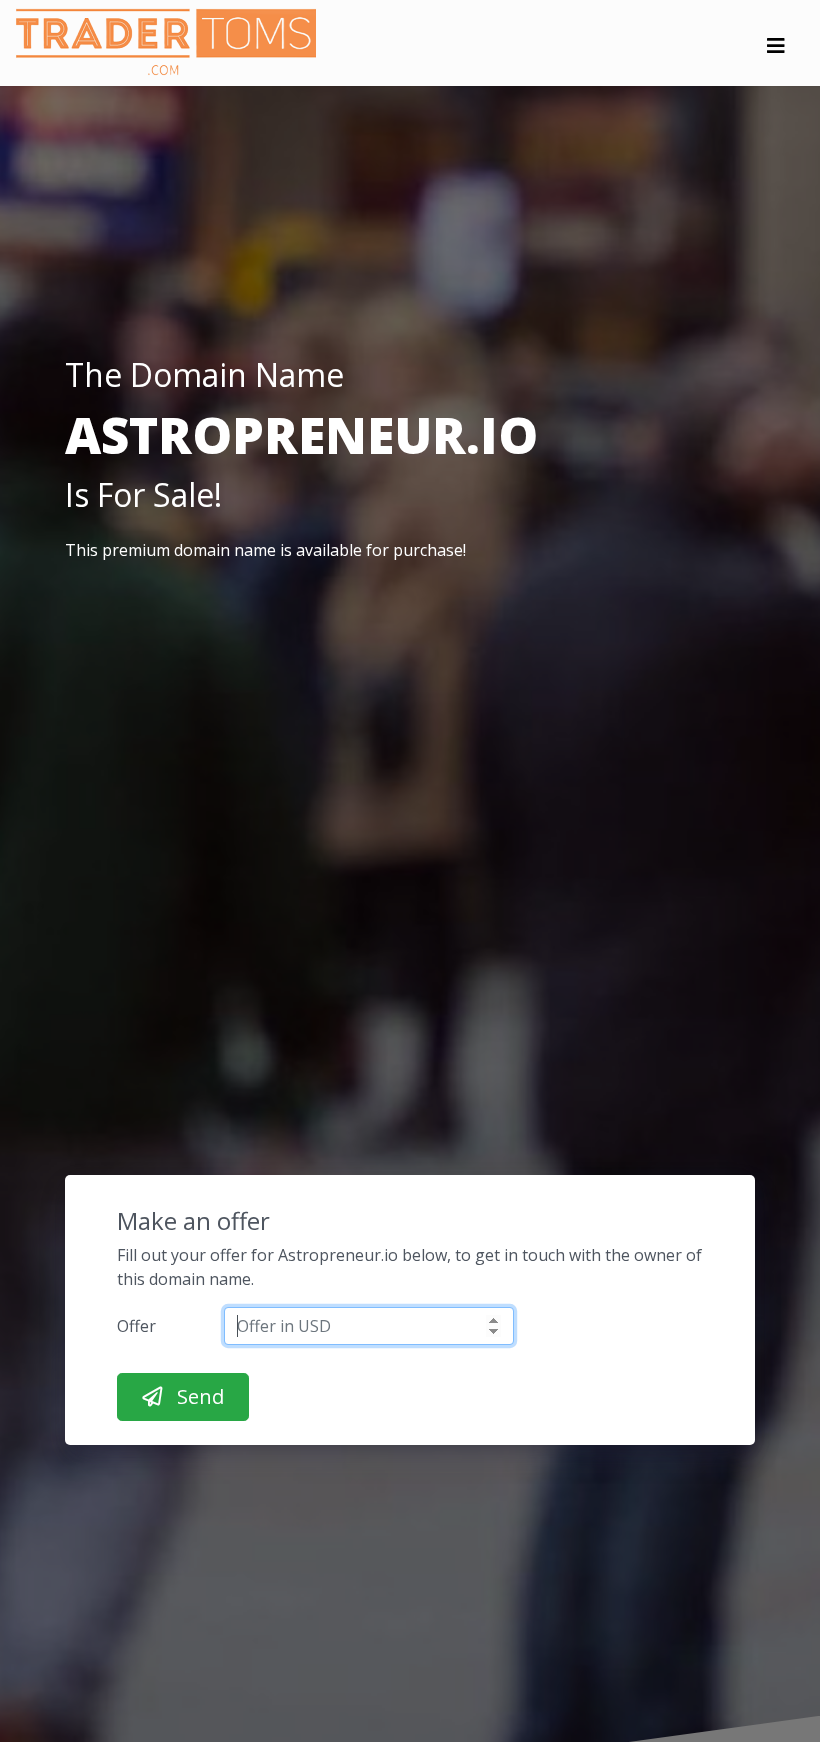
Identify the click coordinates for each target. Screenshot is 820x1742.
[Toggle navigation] (776, 51)
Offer (136, 1326)
